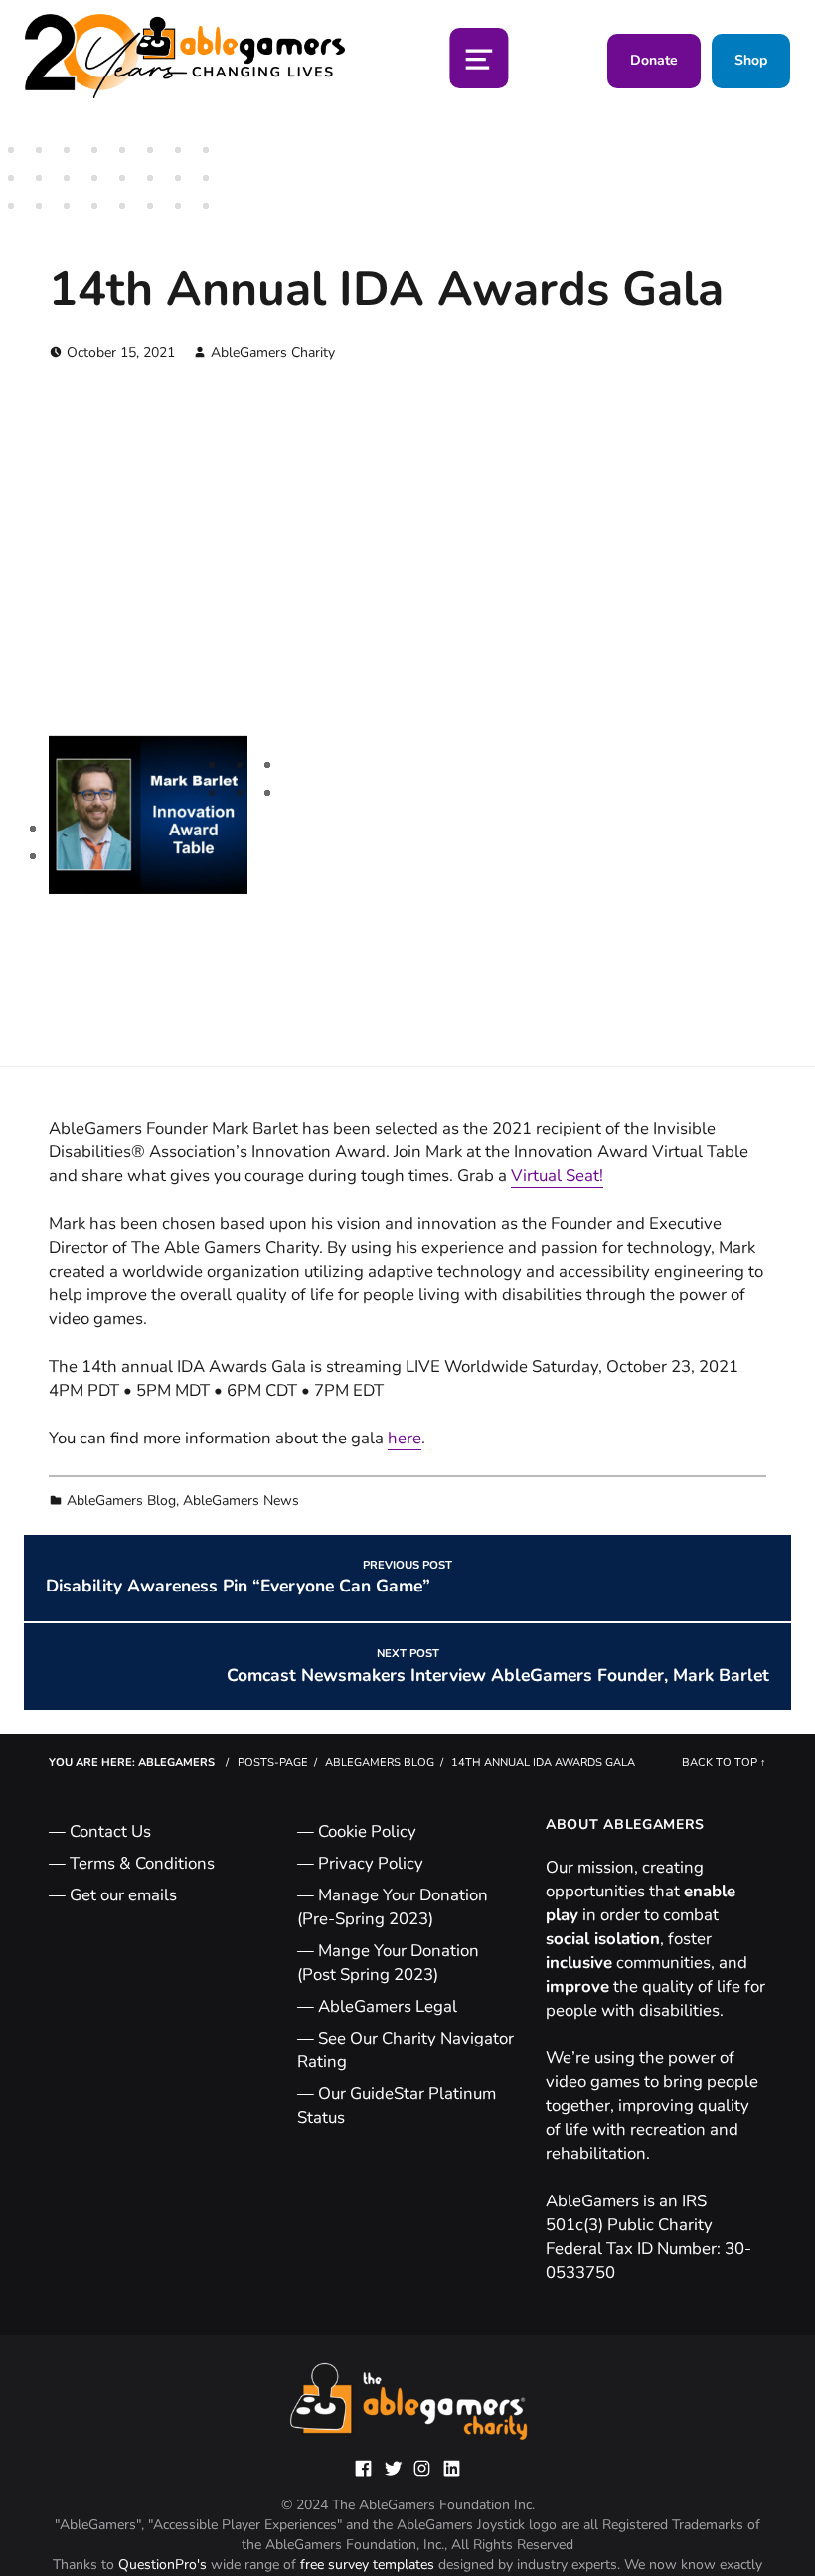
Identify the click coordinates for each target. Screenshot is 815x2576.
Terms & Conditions (142, 1863)
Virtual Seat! (557, 1176)
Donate (654, 60)
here (405, 1439)
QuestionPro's (164, 2565)
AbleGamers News (241, 1501)
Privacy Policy (371, 1863)
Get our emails (123, 1895)
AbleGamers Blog (121, 1501)
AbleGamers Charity (273, 352)
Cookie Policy (367, 1831)
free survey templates (369, 2565)
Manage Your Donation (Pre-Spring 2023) (393, 1907)
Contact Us (110, 1831)
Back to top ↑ (724, 1763)
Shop (751, 60)
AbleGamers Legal (388, 2006)
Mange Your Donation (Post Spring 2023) (388, 1963)
